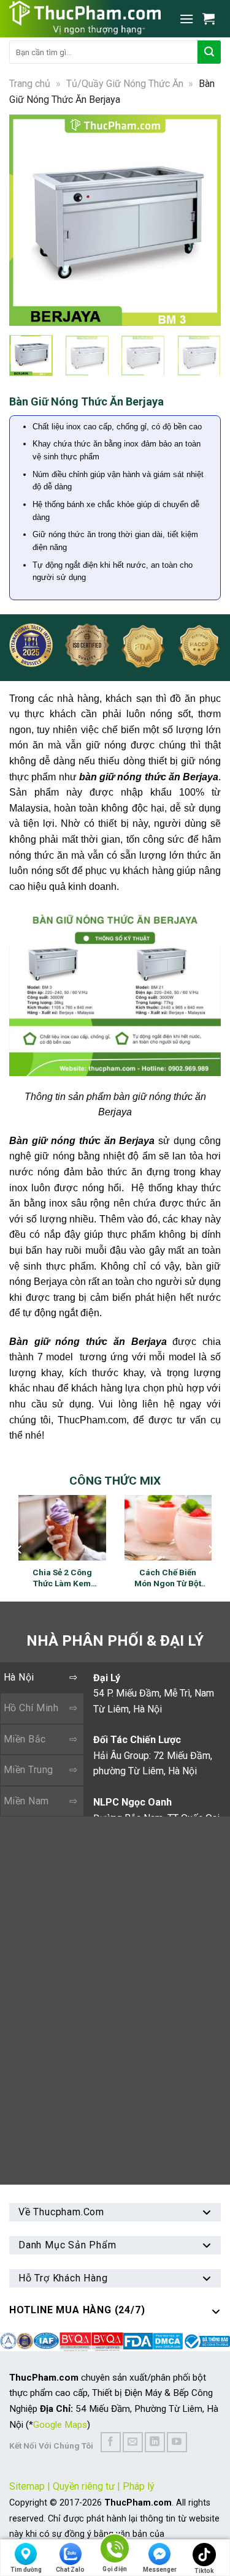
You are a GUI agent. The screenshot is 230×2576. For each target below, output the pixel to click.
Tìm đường (26, 2570)
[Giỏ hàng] (212, 18)
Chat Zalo (70, 2570)
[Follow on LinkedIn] (155, 2442)
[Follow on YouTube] (177, 2442)
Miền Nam (26, 1801)
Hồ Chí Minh (31, 1708)
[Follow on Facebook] (111, 2442)
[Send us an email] (133, 2442)
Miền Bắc (25, 1739)
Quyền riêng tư (84, 2486)
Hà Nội (19, 1677)
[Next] (205, 220)
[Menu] (186, 19)
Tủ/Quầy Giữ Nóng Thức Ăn (125, 84)
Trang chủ (30, 84)
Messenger (160, 2570)
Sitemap (27, 2486)
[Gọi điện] (115, 2551)
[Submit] (209, 52)
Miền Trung (29, 1770)
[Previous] (25, 220)
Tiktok (204, 2571)
